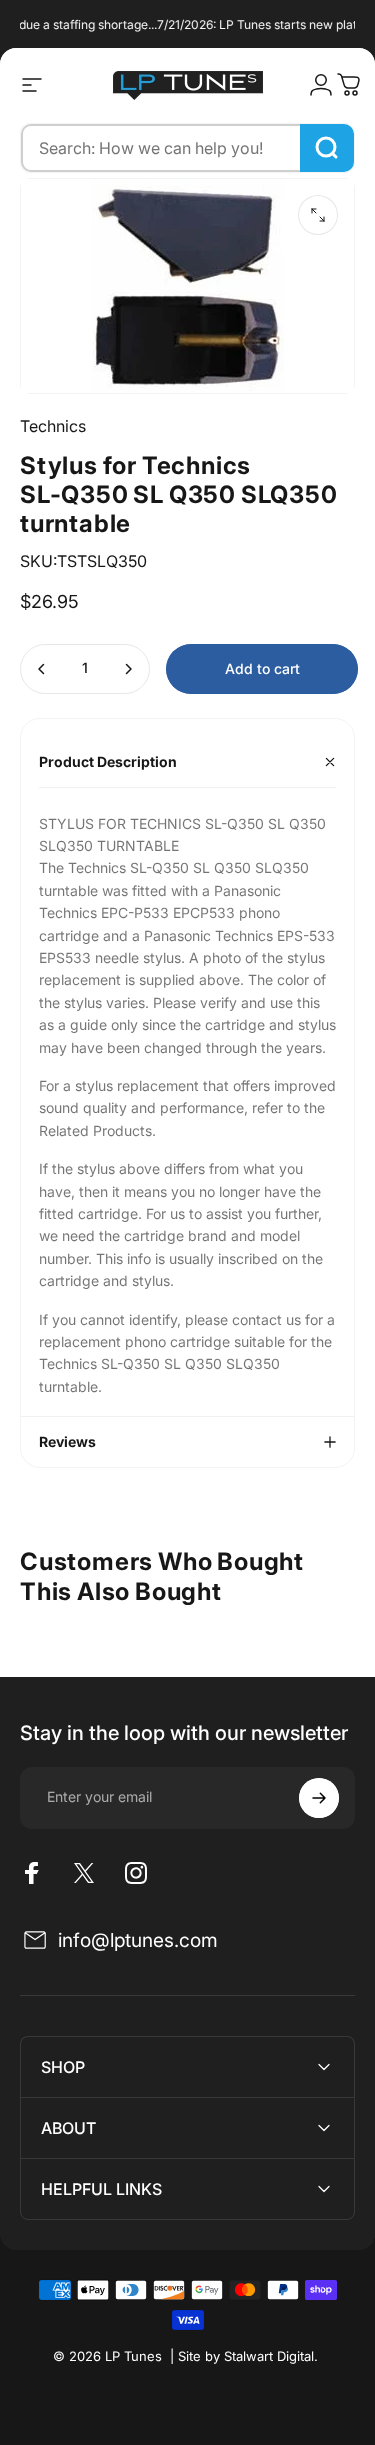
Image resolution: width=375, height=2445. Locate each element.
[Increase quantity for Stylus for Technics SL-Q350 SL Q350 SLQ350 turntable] (128, 669)
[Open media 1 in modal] (318, 215)
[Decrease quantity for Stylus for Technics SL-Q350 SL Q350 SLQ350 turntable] (42, 669)
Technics (53, 426)
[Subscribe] (319, 1798)
